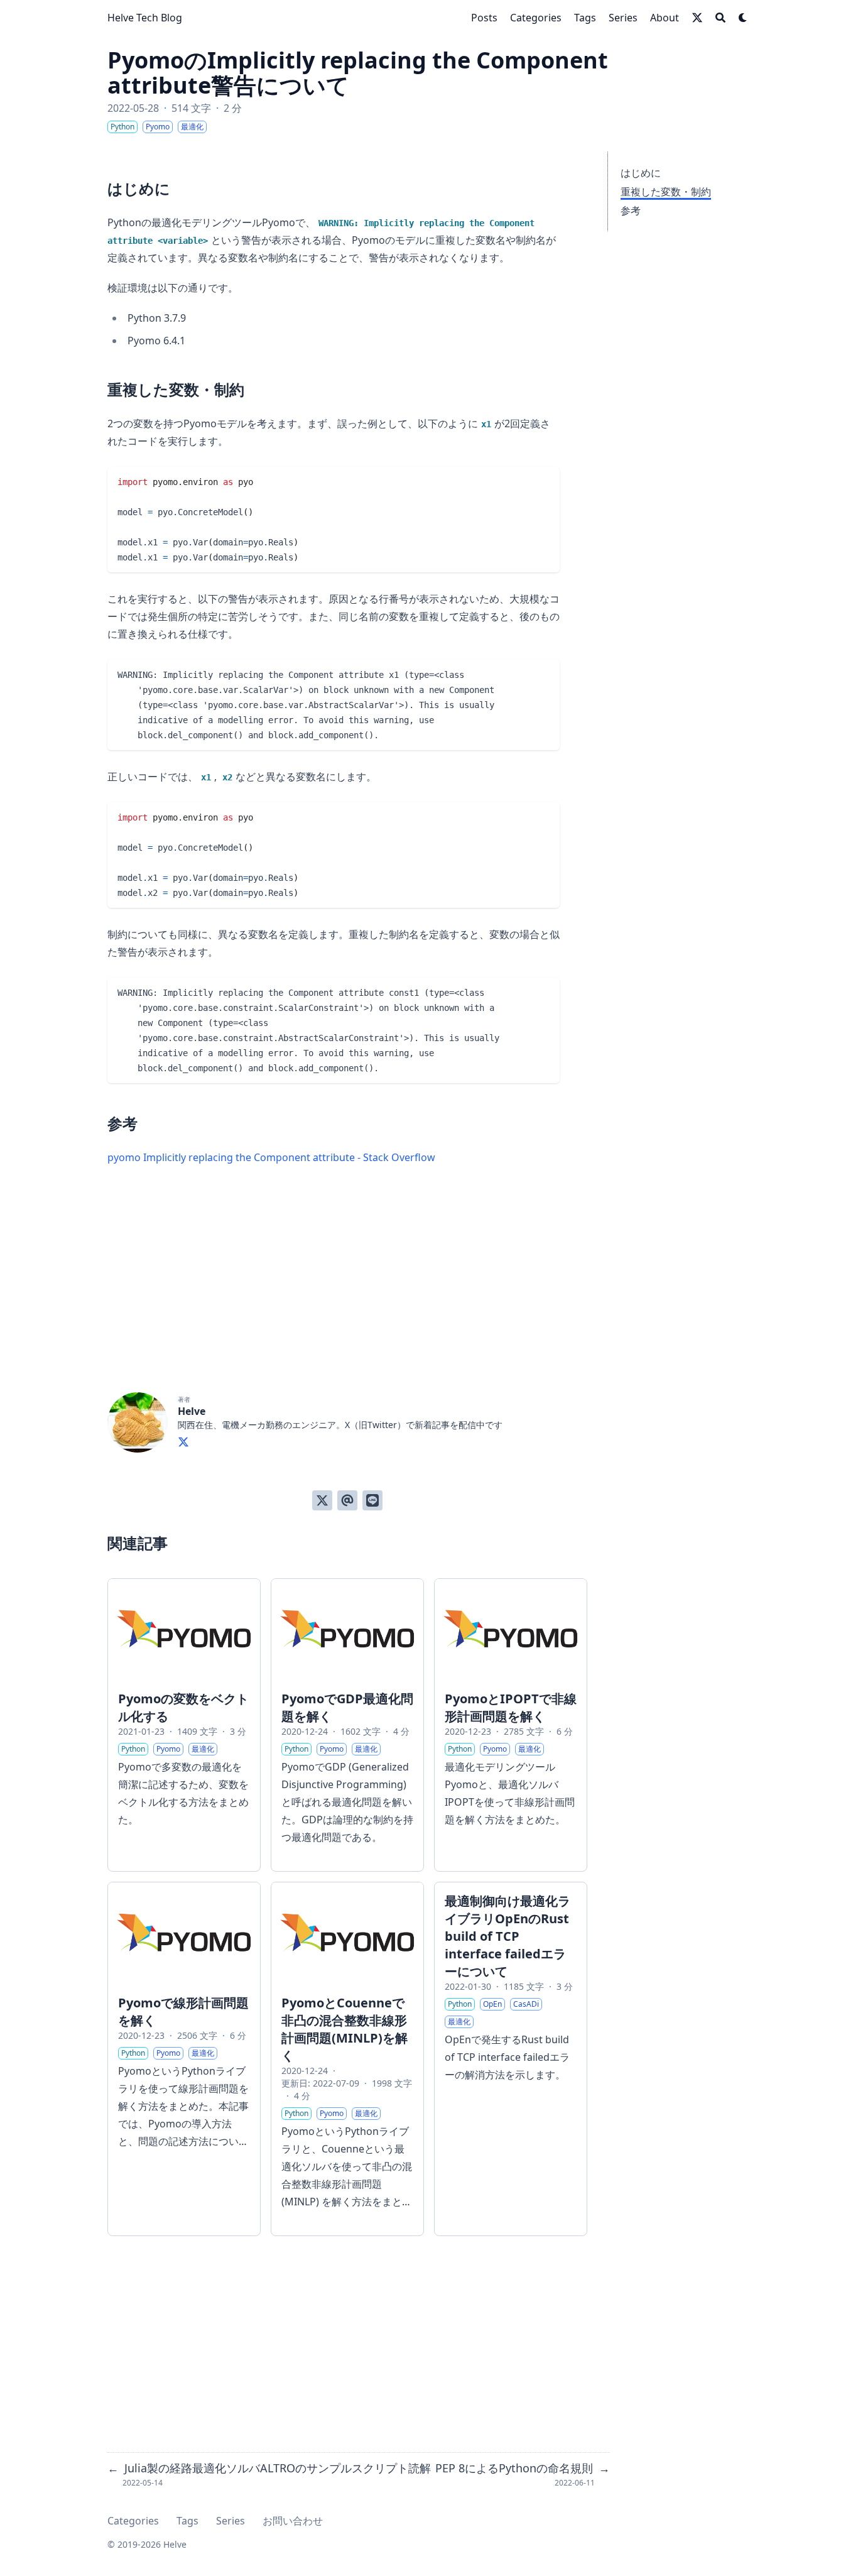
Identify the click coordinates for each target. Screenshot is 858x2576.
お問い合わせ (293, 2521)
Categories (133, 2521)
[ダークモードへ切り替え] (743, 18)
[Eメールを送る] (347, 1500)
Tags (187, 2521)
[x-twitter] (697, 18)
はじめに (641, 173)
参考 (631, 210)
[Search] (720, 18)
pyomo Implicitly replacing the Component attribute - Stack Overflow (271, 1157)
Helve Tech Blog (145, 18)
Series (231, 2521)
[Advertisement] (347, 1304)
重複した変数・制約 (666, 192)
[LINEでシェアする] (372, 1500)
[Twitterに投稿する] (322, 1500)
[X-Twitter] (183, 1440)
